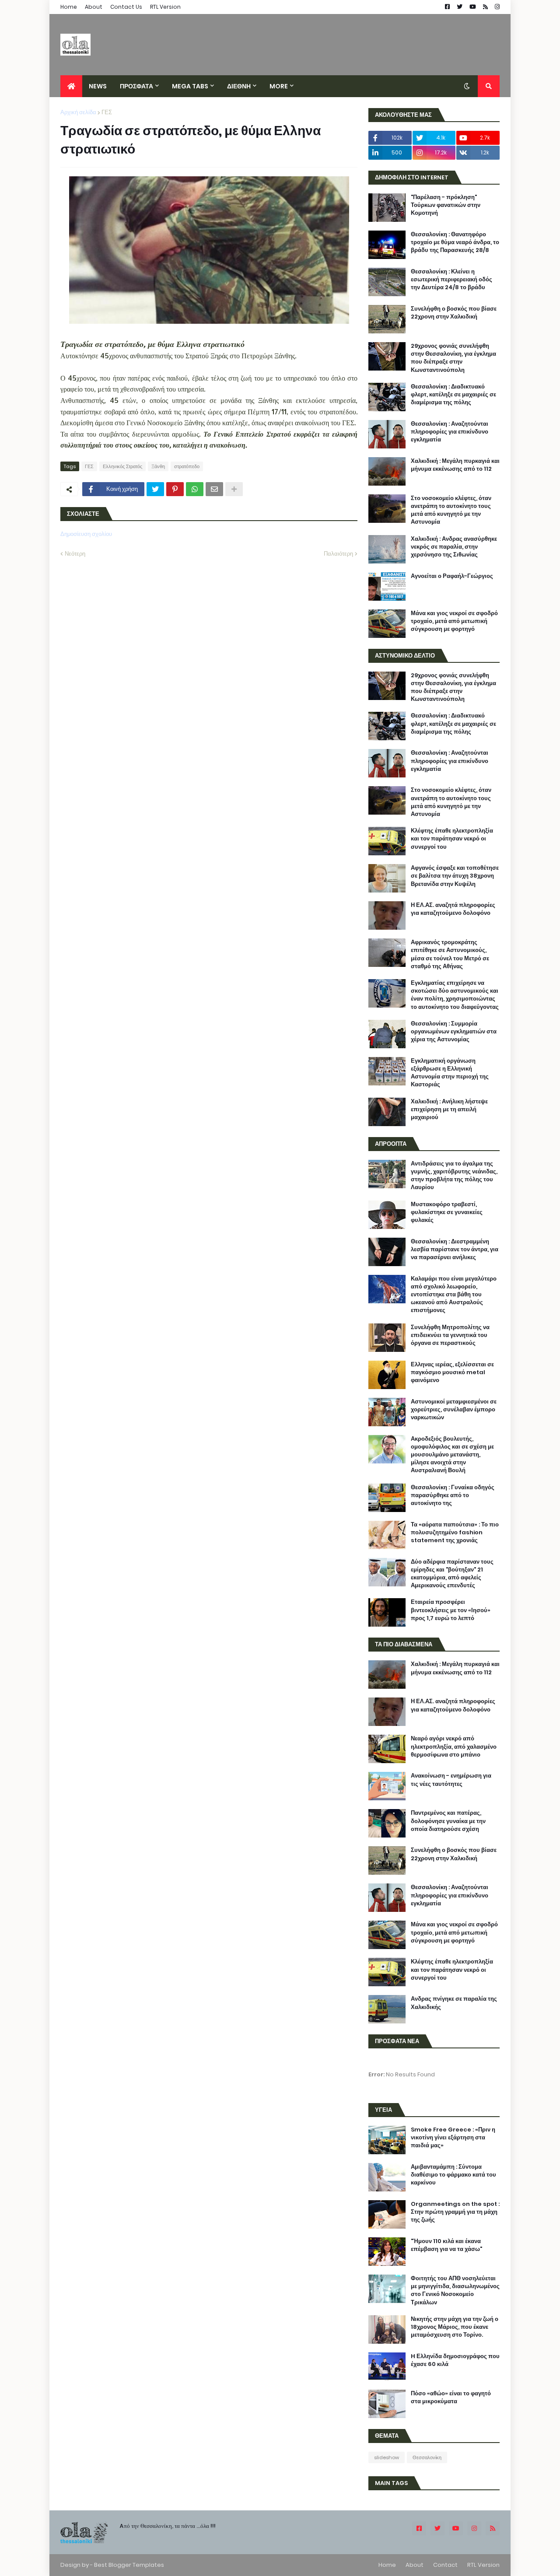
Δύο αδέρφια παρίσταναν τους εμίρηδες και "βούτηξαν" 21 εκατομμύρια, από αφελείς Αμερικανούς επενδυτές (452, 1574)
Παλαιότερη (338, 554)
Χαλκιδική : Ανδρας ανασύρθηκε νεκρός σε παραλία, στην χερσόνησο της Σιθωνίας (454, 547)
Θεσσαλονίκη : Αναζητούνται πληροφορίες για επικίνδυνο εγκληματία (450, 432)
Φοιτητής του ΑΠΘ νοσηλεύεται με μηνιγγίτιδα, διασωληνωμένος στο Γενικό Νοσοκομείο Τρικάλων (455, 2291)
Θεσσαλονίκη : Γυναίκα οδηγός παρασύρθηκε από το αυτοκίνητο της (453, 1495)
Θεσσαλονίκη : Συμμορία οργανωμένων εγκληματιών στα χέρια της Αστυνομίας (454, 1032)
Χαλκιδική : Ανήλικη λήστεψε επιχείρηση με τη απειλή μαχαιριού (449, 1109)
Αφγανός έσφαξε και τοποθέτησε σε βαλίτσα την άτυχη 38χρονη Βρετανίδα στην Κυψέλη (455, 876)
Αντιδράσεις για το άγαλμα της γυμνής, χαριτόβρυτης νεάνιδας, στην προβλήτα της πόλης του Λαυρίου (454, 1176)
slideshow (387, 2457)
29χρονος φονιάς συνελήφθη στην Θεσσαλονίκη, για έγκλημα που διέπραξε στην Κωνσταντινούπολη (453, 358)
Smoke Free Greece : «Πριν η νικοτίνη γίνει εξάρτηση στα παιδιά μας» (453, 2138)
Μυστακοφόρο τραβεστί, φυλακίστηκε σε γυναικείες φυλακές (447, 1212)
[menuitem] (71, 86)
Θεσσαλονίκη (427, 2457)
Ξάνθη (158, 466)
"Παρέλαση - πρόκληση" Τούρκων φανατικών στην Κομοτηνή (446, 205)
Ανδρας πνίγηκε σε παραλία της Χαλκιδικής (454, 2003)
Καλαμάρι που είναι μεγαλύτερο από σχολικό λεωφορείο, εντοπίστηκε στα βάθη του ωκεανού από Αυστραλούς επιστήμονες (454, 1295)
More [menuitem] (279, 86)
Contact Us (126, 7)
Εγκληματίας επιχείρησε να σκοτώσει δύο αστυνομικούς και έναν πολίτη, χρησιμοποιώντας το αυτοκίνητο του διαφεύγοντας (455, 995)
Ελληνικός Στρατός (122, 466)
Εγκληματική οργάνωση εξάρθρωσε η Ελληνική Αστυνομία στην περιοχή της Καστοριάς (450, 1073)
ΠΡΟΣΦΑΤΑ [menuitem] (136, 86)
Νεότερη (75, 554)
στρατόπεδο (187, 466)
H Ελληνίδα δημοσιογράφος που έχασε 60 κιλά (455, 2360)
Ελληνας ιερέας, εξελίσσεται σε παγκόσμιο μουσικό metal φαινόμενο (452, 1372)
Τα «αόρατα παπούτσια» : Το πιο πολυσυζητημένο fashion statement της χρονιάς (455, 1533)
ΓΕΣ (107, 112)
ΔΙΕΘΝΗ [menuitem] (239, 86)
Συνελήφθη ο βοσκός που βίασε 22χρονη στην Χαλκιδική (454, 313)
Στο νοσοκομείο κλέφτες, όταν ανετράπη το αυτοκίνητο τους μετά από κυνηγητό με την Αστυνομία (451, 510)
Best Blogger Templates (129, 2565)
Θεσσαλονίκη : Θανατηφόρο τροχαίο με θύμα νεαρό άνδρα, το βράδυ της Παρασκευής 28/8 (455, 242)
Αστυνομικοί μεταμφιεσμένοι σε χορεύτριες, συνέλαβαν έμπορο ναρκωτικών (454, 1410)
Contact (445, 2565)
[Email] (214, 489)
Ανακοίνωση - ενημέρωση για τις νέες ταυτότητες (451, 1780)
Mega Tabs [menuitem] (190, 86)
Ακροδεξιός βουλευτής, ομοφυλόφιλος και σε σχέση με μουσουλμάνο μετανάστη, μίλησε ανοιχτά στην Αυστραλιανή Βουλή (452, 1455)
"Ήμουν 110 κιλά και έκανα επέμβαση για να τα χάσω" (446, 2245)
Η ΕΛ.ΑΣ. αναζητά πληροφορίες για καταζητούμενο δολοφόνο (453, 909)
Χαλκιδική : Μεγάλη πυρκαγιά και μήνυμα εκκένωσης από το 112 (455, 465)
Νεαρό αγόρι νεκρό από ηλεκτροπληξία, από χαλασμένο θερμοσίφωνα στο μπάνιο (454, 1746)
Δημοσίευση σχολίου (86, 534)
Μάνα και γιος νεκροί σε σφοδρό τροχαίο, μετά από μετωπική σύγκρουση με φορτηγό (454, 621)
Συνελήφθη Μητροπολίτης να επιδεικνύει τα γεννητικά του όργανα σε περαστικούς (450, 1335)
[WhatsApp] (195, 489)
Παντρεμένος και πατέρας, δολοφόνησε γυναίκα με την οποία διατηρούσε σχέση (448, 1821)
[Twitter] (155, 489)
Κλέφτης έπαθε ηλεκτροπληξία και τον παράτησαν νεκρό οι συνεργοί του (452, 839)
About (94, 7)
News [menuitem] (98, 86)
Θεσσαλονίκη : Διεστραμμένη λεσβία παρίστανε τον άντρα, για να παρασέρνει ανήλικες (455, 1249)
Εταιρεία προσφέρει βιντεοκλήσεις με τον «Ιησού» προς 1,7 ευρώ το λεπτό (451, 1610)
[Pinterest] (175, 489)
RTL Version (165, 7)
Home (69, 7)
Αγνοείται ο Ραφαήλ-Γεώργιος (452, 576)
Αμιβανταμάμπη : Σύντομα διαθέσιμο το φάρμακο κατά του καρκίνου (453, 2175)
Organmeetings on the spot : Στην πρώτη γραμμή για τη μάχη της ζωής (455, 2212)
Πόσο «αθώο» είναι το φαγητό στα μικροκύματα (451, 2397)
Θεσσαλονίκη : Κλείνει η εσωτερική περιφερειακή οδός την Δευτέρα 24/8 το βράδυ (451, 280)
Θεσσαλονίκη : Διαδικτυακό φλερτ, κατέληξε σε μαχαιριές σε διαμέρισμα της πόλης (453, 395)
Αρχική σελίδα (78, 112)
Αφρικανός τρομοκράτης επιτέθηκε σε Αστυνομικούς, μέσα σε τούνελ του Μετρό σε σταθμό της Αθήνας (450, 954)
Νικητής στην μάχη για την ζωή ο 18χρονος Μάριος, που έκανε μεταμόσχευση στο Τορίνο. (455, 2327)
